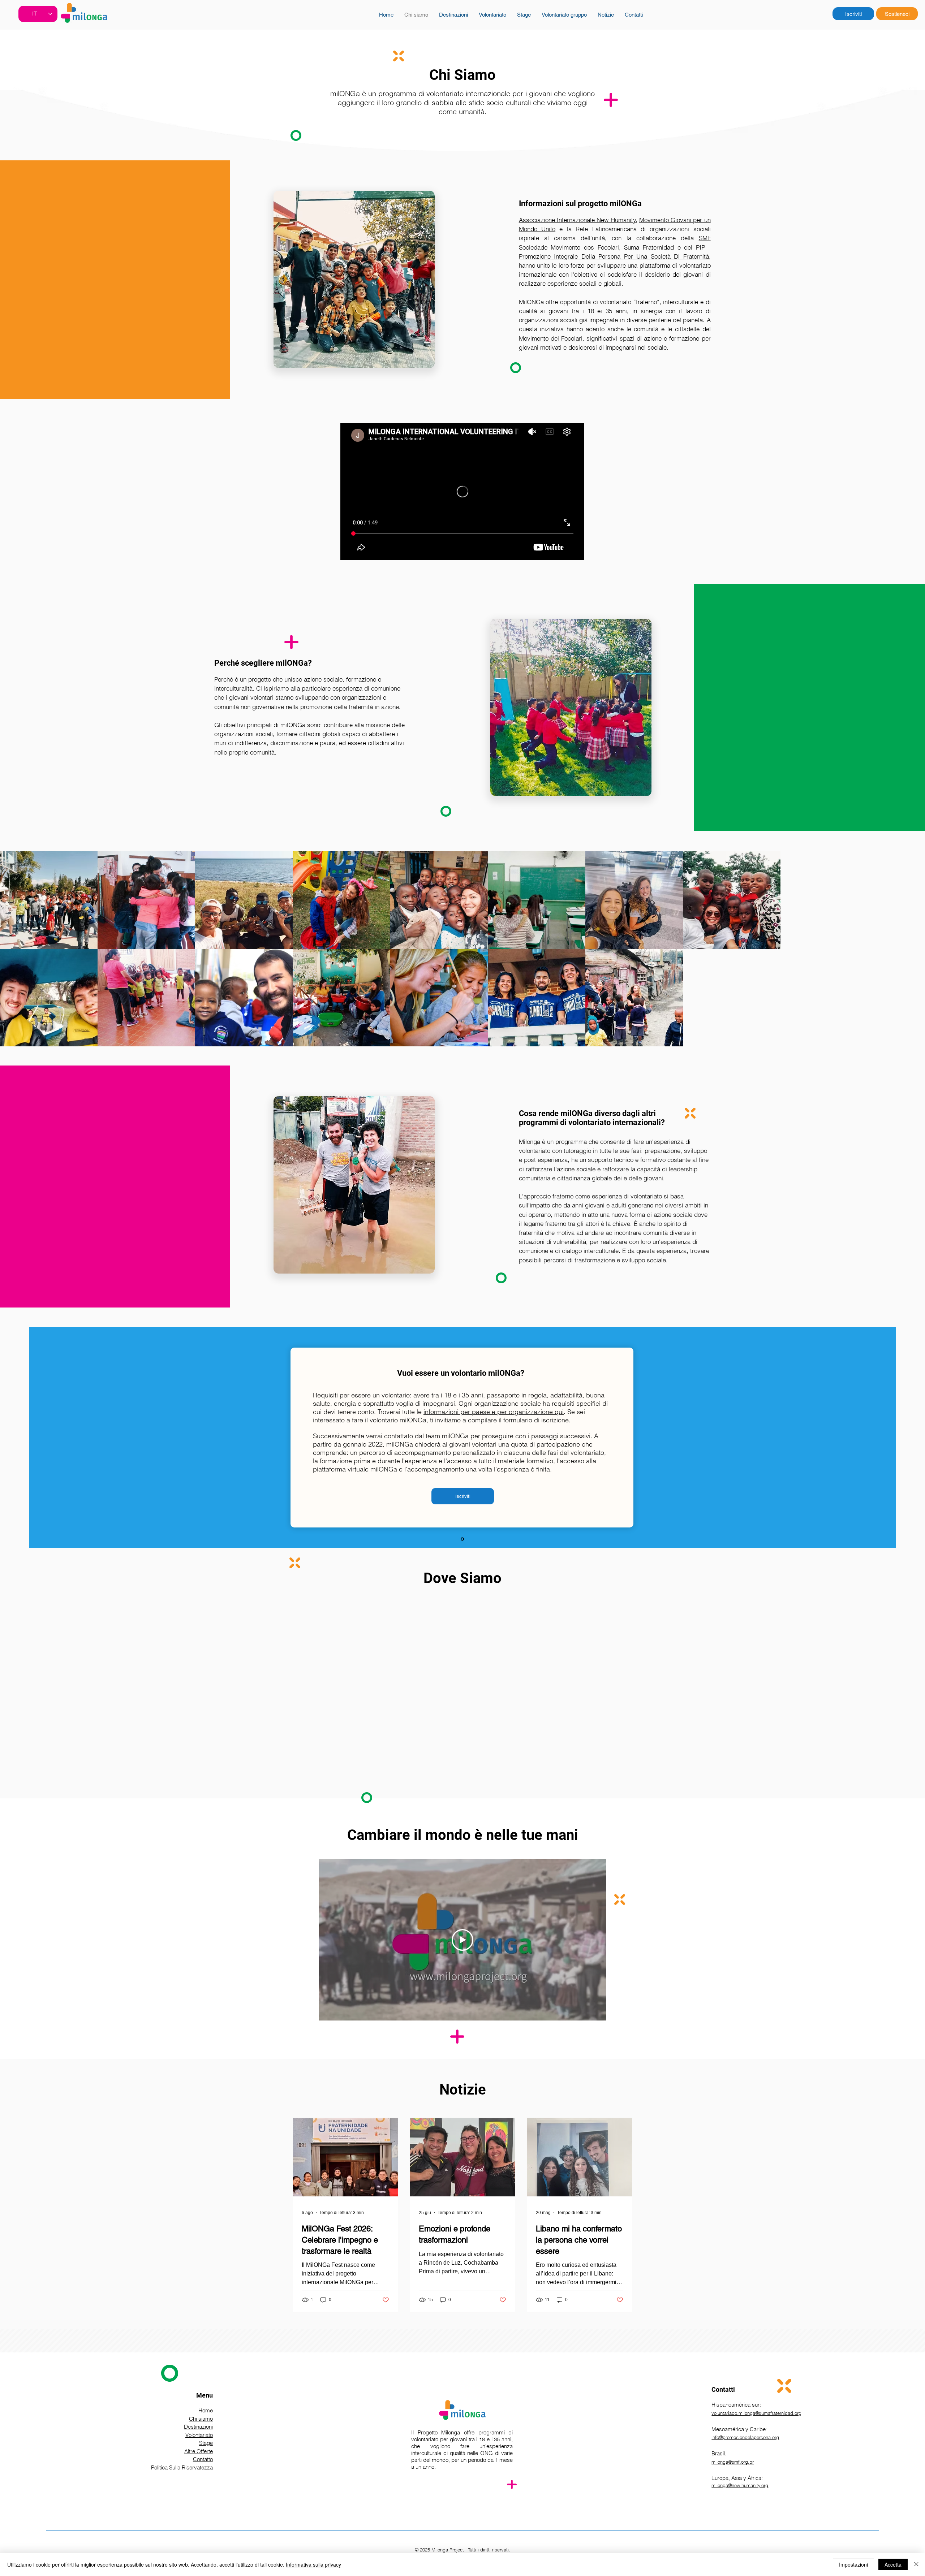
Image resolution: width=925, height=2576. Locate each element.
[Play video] (462, 1940)
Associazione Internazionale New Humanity (577, 220)
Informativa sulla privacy (313, 2564)
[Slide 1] (462, 1539)
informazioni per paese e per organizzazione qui (494, 1412)
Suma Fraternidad (649, 247)
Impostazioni (853, 2564)
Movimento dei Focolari (551, 338)
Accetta (893, 2564)
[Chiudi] (916, 2564)
